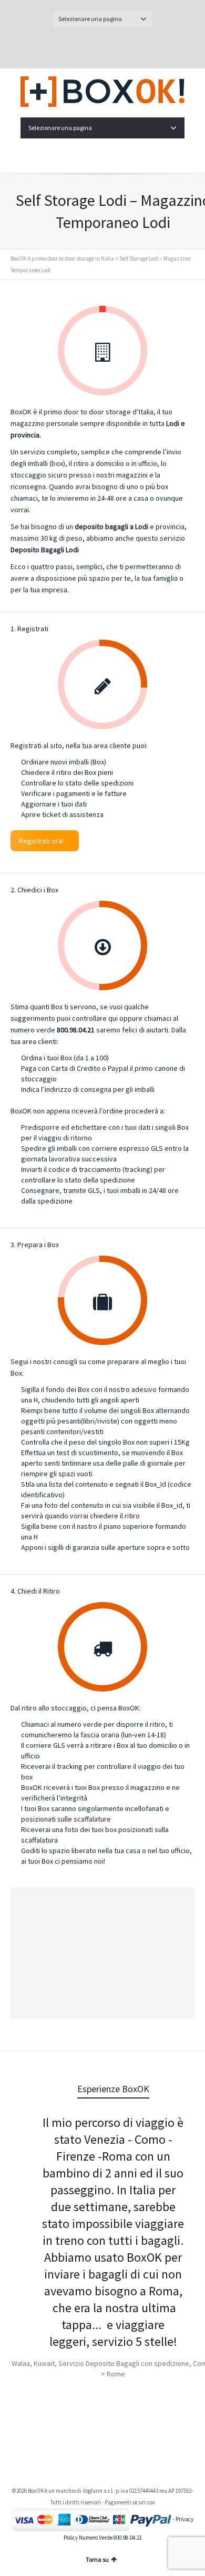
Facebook (115, 46)
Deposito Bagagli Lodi (45, 550)
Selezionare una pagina (90, 19)
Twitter (90, 46)
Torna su (97, 2559)
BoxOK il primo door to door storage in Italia (62, 258)
